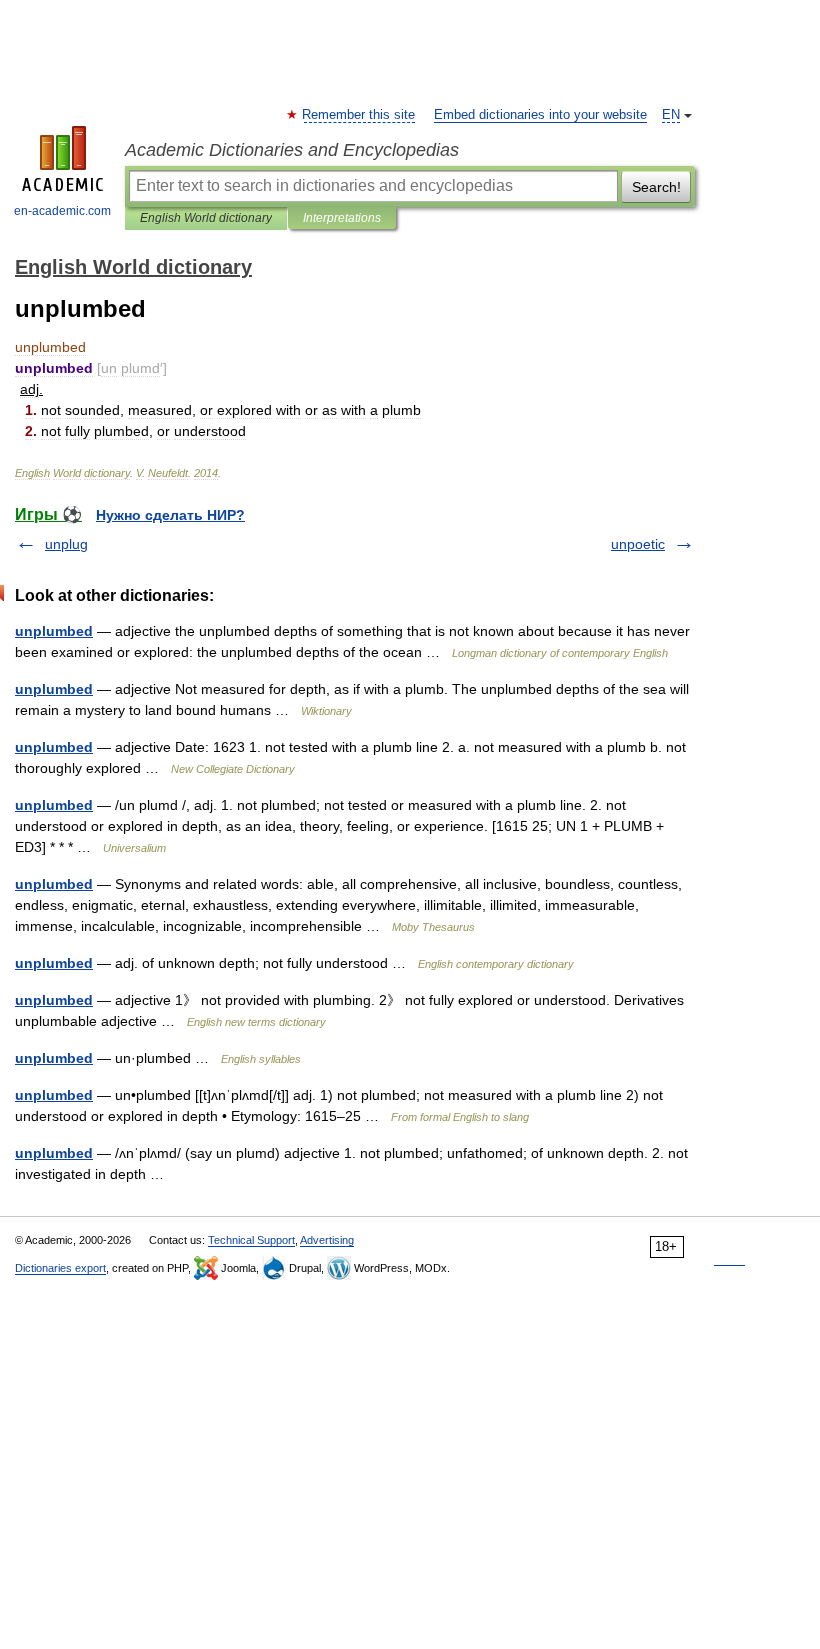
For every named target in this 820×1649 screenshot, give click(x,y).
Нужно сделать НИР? (170, 515)
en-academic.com (62, 211)
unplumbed (54, 631)
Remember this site (359, 115)
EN (671, 115)
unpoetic (638, 544)
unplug (66, 544)
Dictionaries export (60, 1268)
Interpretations (342, 218)
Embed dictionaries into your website (540, 115)
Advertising (327, 1240)
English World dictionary (206, 218)
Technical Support (251, 1240)
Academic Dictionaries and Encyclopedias (292, 150)
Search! (656, 187)
